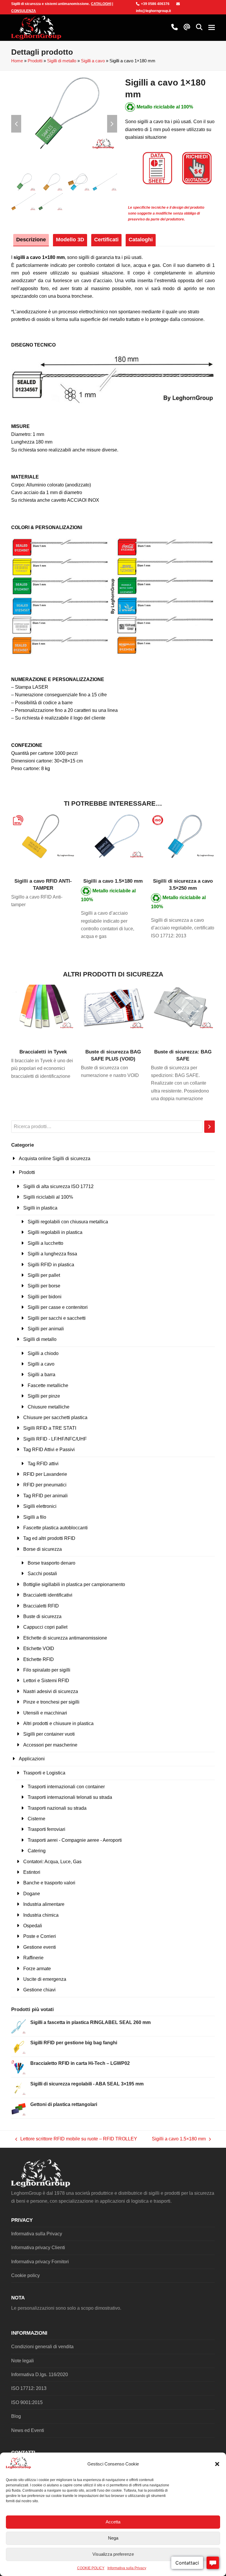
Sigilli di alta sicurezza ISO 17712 (58, 1186)
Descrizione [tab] (31, 240)
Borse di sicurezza (43, 1549)
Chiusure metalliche (49, 1407)
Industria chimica (41, 1915)
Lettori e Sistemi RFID (46, 1681)
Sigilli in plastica (40, 1208)
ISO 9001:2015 (27, 2402)
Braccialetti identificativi (48, 1595)
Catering (37, 1851)
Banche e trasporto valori (49, 1883)
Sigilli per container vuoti (49, 1734)
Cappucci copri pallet (45, 1627)
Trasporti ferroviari (46, 1829)
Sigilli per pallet (44, 1275)
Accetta (113, 2522)
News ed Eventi (28, 2430)
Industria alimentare (44, 1904)
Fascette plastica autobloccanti (55, 1528)
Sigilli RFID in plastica (51, 1265)
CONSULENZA (24, 11)
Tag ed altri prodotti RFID (49, 1538)
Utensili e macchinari (45, 1713)
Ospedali (33, 1926)
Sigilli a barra (41, 1375)
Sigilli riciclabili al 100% (48, 1197)
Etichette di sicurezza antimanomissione (65, 1638)
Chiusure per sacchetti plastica (55, 1417)
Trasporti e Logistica (44, 1773)
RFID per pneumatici (45, 1485)
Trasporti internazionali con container (66, 1787)
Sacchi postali (42, 1574)
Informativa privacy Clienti (38, 2248)
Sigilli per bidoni (45, 1297)
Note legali (23, 2361)
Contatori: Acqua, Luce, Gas (52, 1862)
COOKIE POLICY (91, 2568)
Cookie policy (25, 2275)
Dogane (32, 1894)
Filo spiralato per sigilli (47, 1670)
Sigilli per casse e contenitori (58, 1307)
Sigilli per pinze (44, 1396)
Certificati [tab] (106, 240)
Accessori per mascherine (50, 1745)
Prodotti (35, 61)
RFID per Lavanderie (45, 1474)
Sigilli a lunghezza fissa (52, 1254)
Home (17, 61)
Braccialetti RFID (41, 1606)
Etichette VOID (39, 1649)
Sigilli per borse (44, 1286)
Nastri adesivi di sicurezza (51, 1691)
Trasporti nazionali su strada (57, 1808)
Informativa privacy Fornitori (40, 2262)
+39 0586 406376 (155, 4)
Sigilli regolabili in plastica (55, 1232)
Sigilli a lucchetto (45, 1243)
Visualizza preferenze (113, 2554)
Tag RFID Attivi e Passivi (49, 1450)
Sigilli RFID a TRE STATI (50, 1428)
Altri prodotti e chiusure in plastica (58, 1723)
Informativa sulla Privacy (127, 2568)
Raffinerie (33, 1958)
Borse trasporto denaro (51, 1563)
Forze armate (37, 1969)
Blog (16, 2416)
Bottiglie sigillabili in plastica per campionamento (74, 1584)
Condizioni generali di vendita (42, 2347)
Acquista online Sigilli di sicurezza (55, 1159)
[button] (217, 2464)
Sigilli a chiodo (43, 1353)
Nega (113, 2538)
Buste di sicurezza (42, 1616)
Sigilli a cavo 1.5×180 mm (179, 2140)
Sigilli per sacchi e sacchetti (57, 1318)
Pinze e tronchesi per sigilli (51, 1702)
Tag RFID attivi (43, 1464)
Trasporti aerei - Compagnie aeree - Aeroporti (75, 1840)
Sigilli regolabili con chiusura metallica (68, 1222)
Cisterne (36, 1819)
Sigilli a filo (35, 1517)
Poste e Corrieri (40, 1936)
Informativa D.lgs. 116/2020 (40, 2375)
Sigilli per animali (46, 1329)
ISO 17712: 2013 (29, 2388)
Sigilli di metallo (62, 61)
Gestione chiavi (39, 1990)
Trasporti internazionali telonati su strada (70, 1797)
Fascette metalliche (48, 1385)
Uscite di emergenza (45, 1979)
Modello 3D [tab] (70, 240)
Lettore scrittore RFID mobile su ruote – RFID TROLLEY (76, 2140)
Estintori (32, 1872)
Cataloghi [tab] (141, 240)
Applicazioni (32, 1759)
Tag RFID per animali (45, 1496)
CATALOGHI (101, 4)
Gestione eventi (40, 1947)
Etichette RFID (39, 1659)
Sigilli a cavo (93, 61)
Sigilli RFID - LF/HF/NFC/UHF (55, 1439)
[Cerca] (210, 1127)
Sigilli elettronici (40, 1506)
